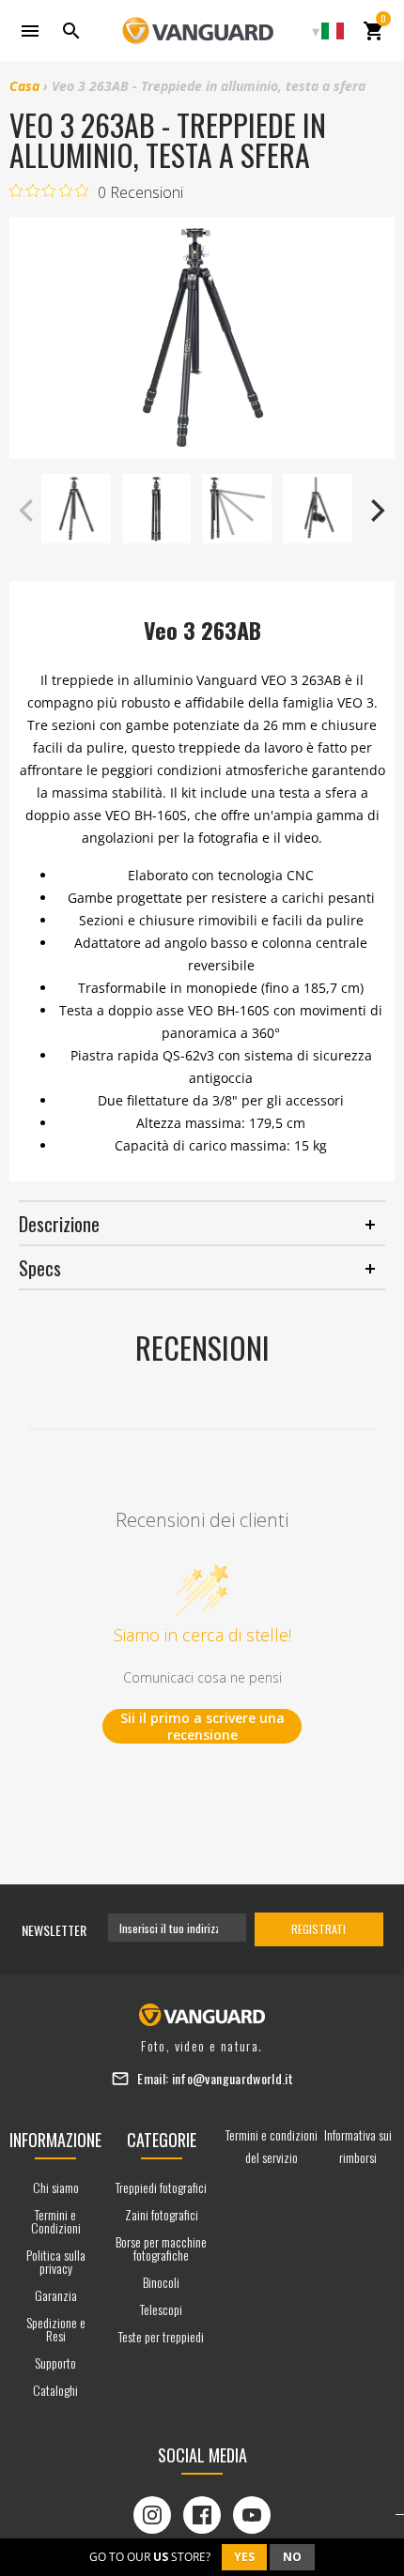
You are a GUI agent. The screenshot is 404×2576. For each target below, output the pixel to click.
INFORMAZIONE (55, 2140)
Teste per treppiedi (161, 2336)
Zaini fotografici (162, 2214)
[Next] (376, 511)
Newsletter (54, 1930)
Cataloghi (55, 2390)
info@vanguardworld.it (233, 2078)
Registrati (319, 1929)
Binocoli (161, 2282)
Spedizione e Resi (56, 2329)
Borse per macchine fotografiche (161, 2248)
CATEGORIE (162, 2140)
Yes (244, 2557)
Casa (24, 86)
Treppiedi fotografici (161, 2187)
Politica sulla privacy (56, 2261)
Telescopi (161, 2309)
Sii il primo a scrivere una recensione (202, 1726)
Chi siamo (56, 2187)
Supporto (55, 2363)
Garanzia (56, 2295)
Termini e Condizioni (56, 2221)
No (292, 2557)
